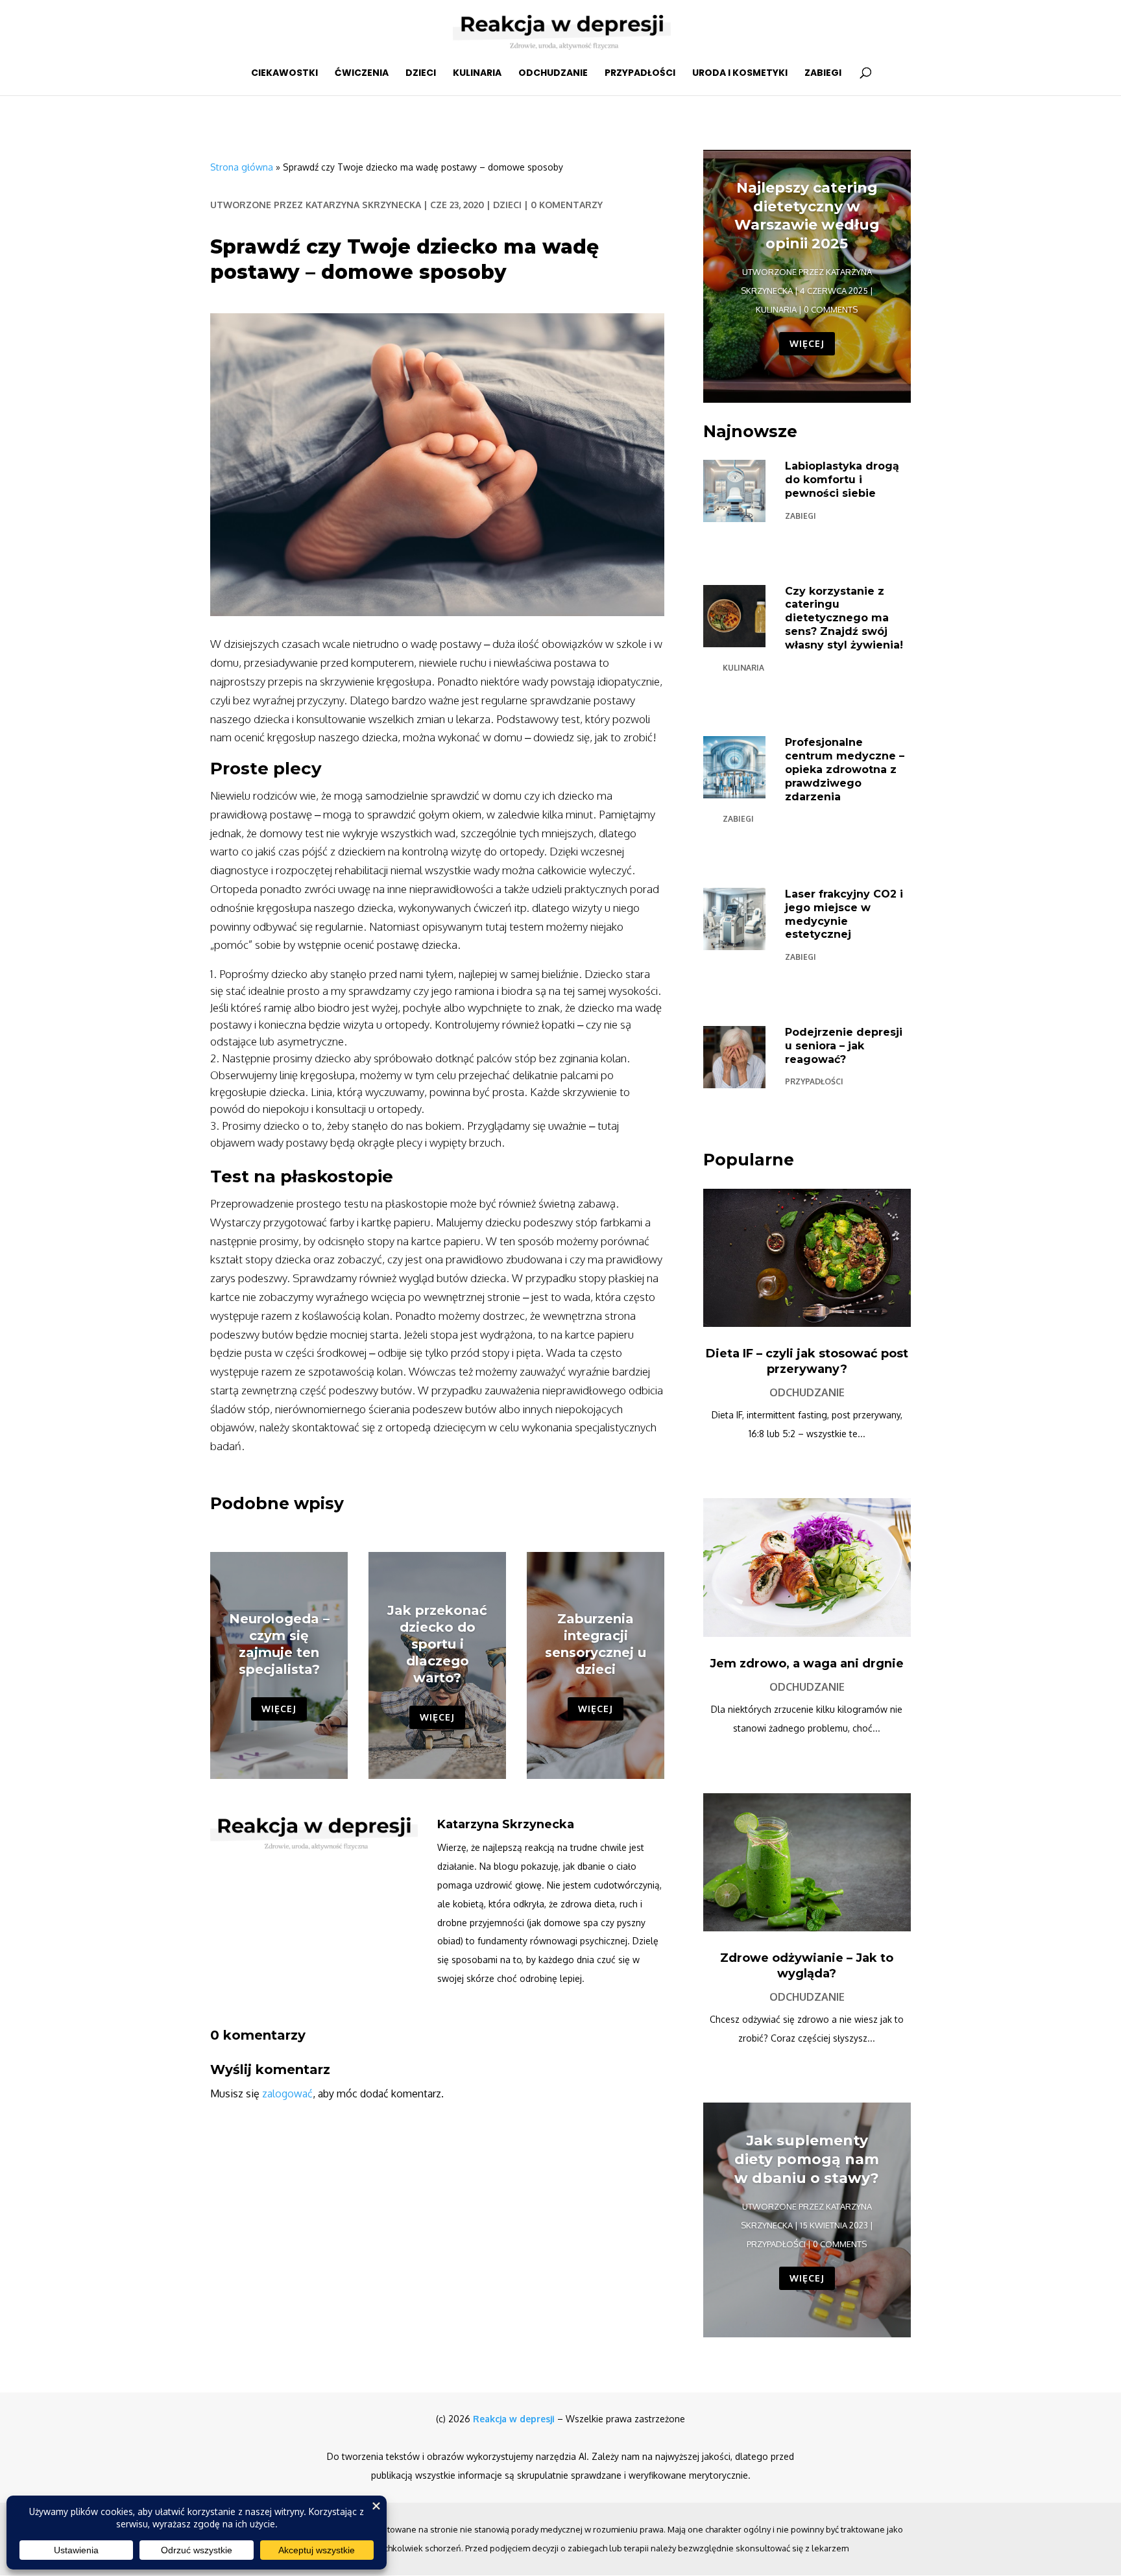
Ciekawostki (284, 74)
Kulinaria (477, 74)
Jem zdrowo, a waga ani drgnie (807, 1664)
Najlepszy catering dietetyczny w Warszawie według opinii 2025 (807, 216)
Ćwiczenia (362, 74)
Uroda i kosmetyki (740, 74)
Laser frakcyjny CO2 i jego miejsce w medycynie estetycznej (844, 914)
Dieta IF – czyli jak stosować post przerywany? (807, 1361)
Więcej (279, 1709)
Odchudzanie (553, 74)
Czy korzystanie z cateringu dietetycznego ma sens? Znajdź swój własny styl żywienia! (844, 618)
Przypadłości (640, 74)
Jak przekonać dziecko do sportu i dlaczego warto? (437, 1644)
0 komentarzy (567, 205)
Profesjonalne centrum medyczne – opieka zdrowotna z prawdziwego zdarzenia (845, 769)
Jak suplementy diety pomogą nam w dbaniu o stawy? (807, 2159)
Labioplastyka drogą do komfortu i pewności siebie (842, 480)
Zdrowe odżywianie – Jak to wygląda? (807, 1965)
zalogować (287, 2093)
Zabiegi (823, 74)
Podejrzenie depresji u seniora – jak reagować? (844, 1046)
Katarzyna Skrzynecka (363, 205)
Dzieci (421, 74)
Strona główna (242, 167)
